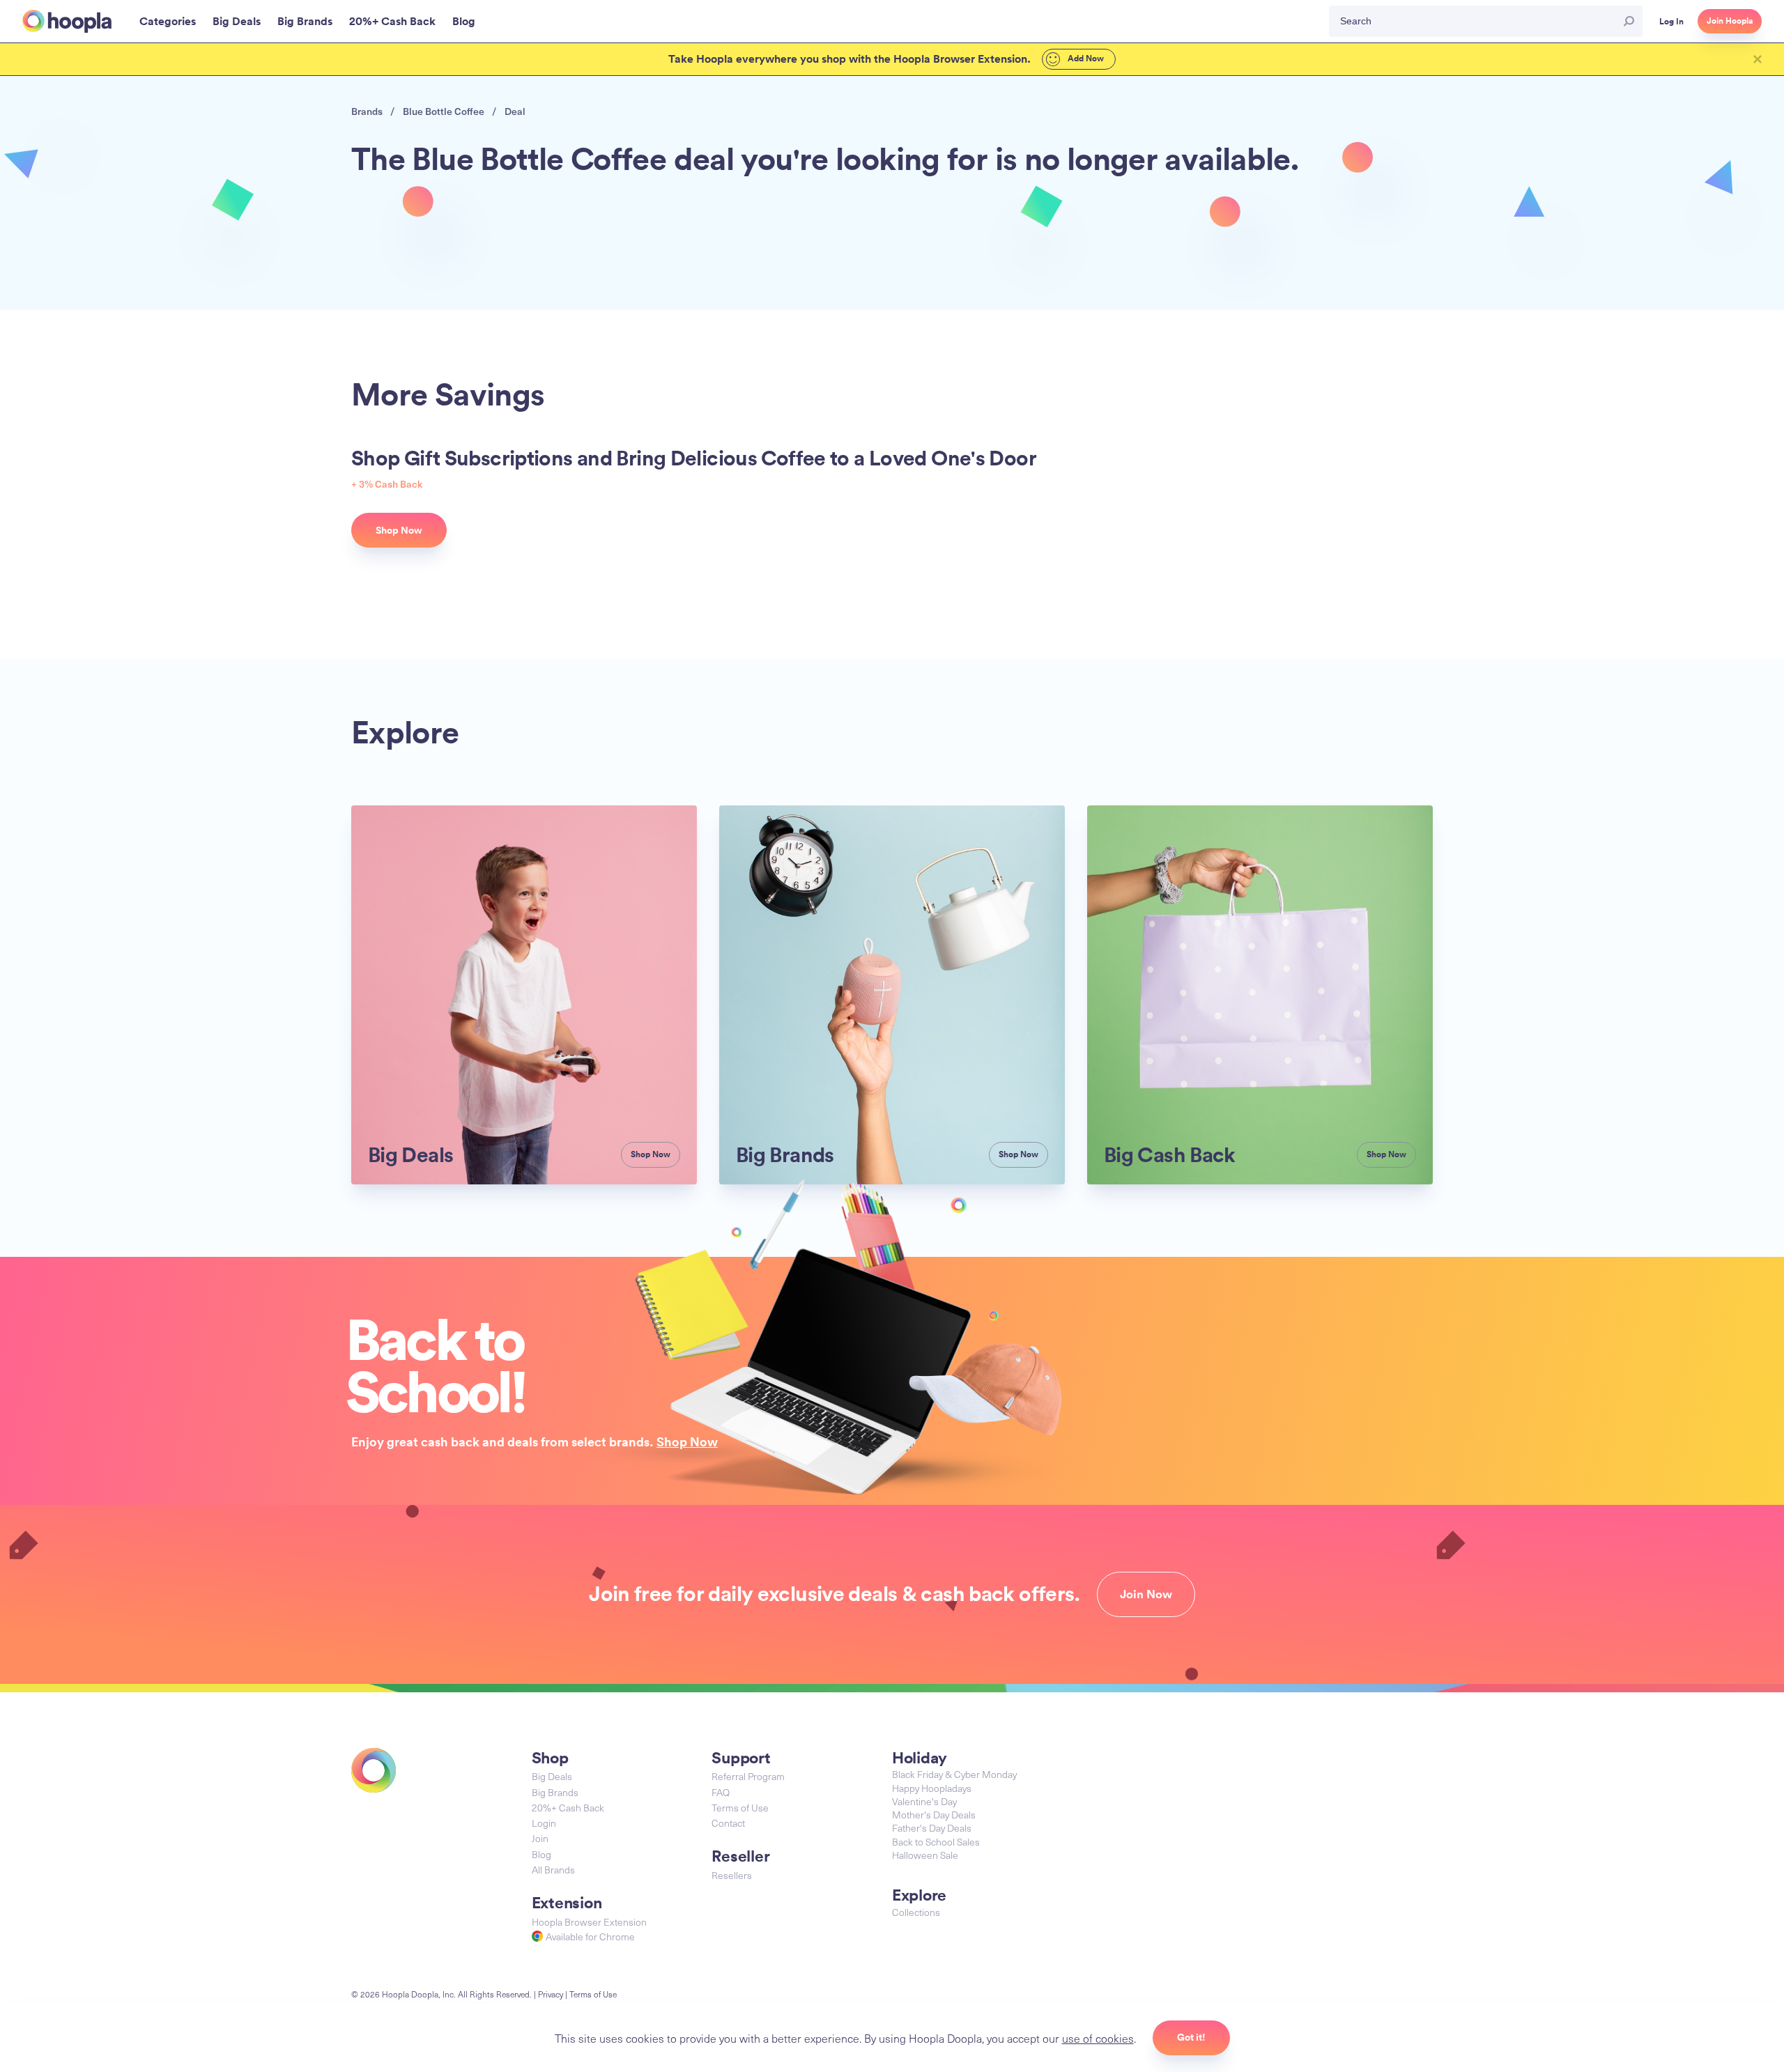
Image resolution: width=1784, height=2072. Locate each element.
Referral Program (748, 1776)
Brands (367, 111)
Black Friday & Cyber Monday (954, 1774)
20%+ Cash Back (568, 1808)
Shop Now (687, 1441)
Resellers (732, 1875)
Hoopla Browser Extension (589, 1922)
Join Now (1146, 1594)
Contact (728, 1823)
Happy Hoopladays (932, 1788)
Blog (541, 1854)
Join (540, 1838)
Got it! (1191, 2037)
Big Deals (552, 1776)
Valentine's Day (924, 1801)
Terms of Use (740, 1808)
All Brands (553, 1870)
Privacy (551, 1994)
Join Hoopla (1730, 21)
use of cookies (1098, 2038)
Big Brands (555, 1792)
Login (544, 1823)
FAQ (721, 1792)
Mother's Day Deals (934, 1815)
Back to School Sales (936, 1842)
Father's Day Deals (932, 1828)
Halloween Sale (925, 1855)
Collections (916, 1912)
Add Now (1085, 59)
